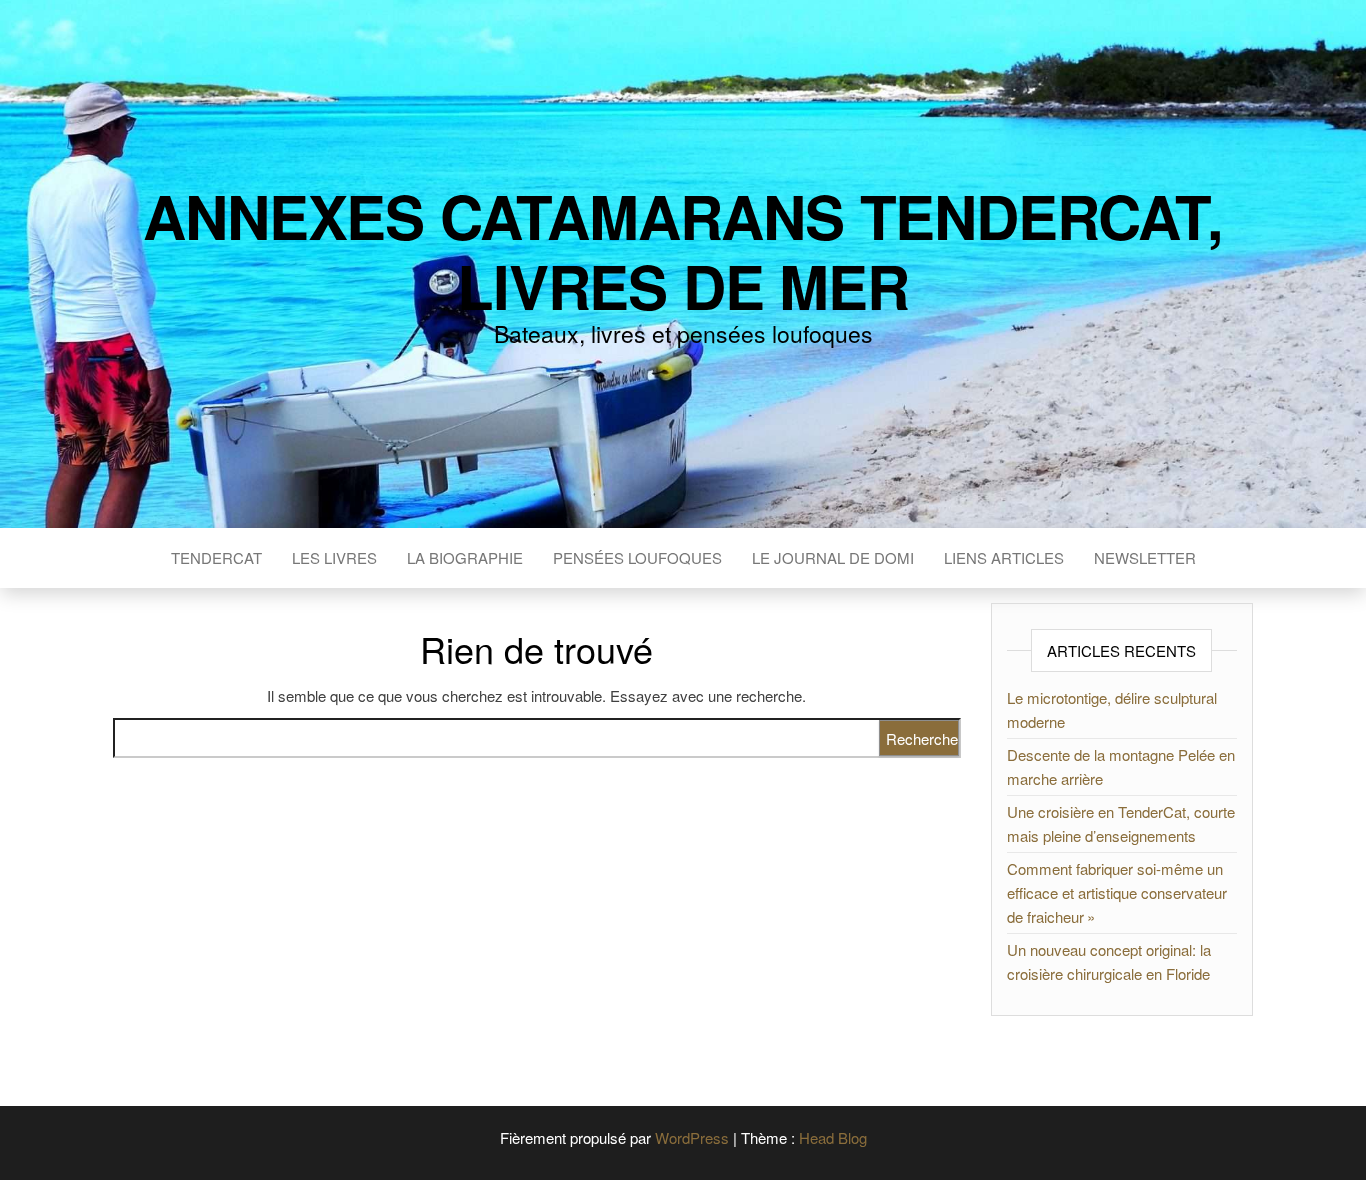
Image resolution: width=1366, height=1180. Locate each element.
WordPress (692, 1137)
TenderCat (216, 557)
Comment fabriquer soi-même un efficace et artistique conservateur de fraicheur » (1117, 892)
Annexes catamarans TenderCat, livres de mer (682, 250)
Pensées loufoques (637, 557)
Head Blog (833, 1137)
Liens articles (1004, 557)
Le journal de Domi (833, 557)
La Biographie (465, 557)
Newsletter (1145, 557)
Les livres (334, 557)
